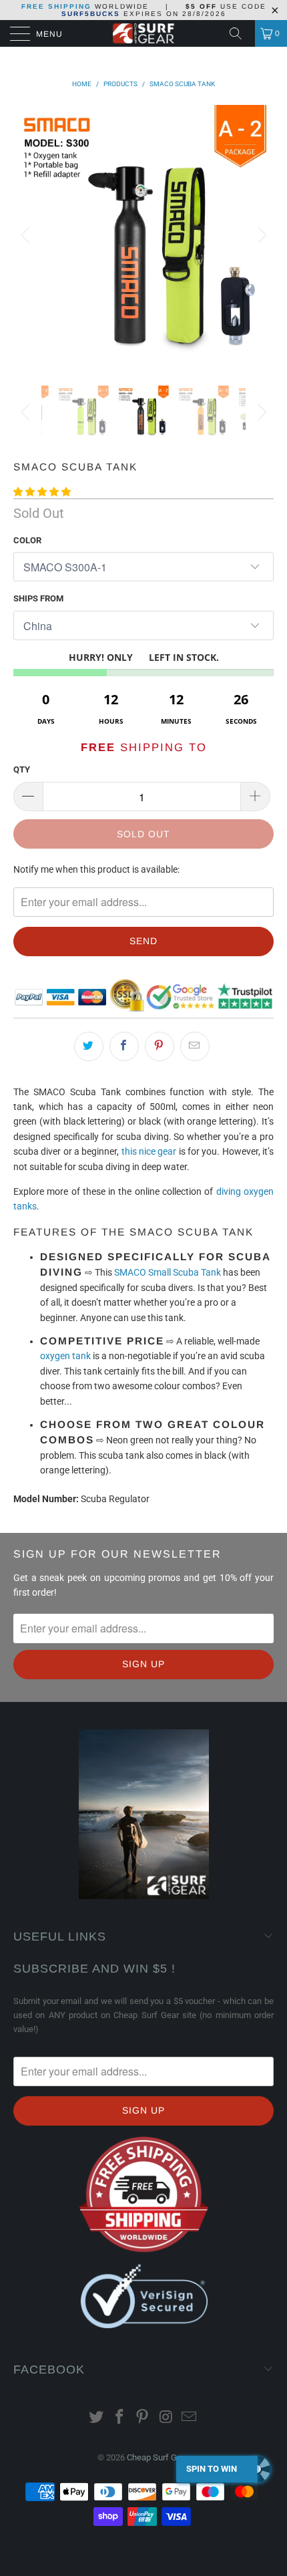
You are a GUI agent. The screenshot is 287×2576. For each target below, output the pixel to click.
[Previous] (27, 235)
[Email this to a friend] (195, 1046)
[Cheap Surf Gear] (144, 33)
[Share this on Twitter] (89, 1046)
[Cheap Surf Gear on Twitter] (97, 2418)
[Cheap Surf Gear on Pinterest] (143, 2418)
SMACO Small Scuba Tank (168, 1272)
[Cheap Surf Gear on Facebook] (119, 2418)
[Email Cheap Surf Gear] (190, 2418)
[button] (42, 492)
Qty (22, 769)
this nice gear (149, 1151)
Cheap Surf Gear (158, 2457)
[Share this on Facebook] (124, 1046)
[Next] (260, 235)
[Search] (240, 33)
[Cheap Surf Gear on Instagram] (166, 2418)
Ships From (38, 598)
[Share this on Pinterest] (160, 1046)
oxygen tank (65, 1356)
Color (27, 540)
